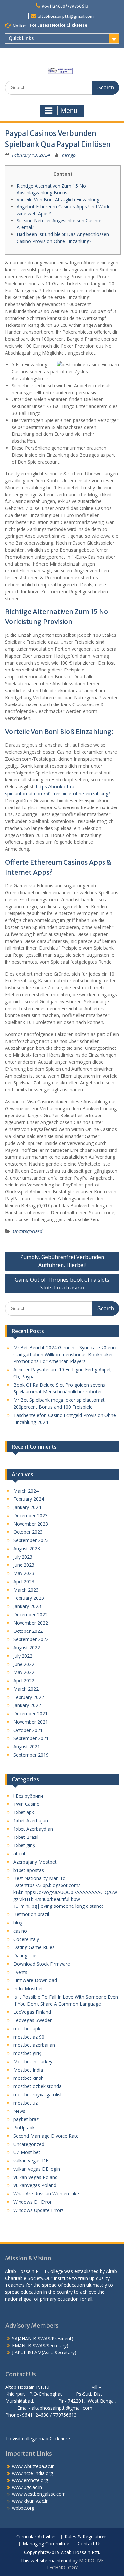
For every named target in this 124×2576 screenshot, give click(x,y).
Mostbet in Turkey (33, 2061)
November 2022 (31, 1623)
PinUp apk (24, 2128)
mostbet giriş (27, 2053)
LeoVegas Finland (32, 2012)
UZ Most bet (27, 2152)
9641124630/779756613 (65, 6)
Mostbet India (28, 2070)
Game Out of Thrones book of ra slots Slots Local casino (62, 1284)
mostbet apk (27, 2028)
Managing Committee (46, 2544)
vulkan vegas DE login (37, 2169)
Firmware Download (35, 1980)
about (20, 1854)
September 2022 (31, 1639)
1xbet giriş (24, 1845)
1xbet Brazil (26, 1837)
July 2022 (23, 1656)
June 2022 (24, 1664)
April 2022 (24, 1681)
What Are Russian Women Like (46, 2194)
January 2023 (27, 1606)
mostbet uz (25, 2103)
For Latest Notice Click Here (59, 25)
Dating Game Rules (34, 1947)
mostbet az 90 (29, 2037)
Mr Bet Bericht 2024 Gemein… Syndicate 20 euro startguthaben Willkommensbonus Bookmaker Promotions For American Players (65, 1354)
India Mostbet (28, 1989)
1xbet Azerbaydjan (33, 1829)
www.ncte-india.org (32, 2473)
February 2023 (29, 1598)
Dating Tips (25, 1956)
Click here (60, 2439)
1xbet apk (24, 1812)
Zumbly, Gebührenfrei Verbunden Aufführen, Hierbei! (62, 1261)
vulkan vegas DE (31, 2161)
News (19, 2111)
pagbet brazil (27, 2119)
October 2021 (28, 1730)
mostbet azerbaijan (34, 2045)
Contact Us (90, 2544)
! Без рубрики (28, 1796)
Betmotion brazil (31, 1914)
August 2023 (27, 1548)
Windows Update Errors (39, 2210)
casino (20, 1931)
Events (20, 1972)
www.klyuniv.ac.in (30, 2501)
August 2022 (27, 1648)
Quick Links (21, 38)
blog (18, 1923)
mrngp (69, 155)
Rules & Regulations (86, 2537)
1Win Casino (26, 1804)
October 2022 (28, 1631)
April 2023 (24, 1581)
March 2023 (26, 1590)
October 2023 (28, 1532)
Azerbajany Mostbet (35, 1862)
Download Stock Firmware (42, 1964)
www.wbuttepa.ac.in (33, 2466)
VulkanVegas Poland (35, 2185)
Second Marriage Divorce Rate (46, 2136)
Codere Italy (26, 1939)
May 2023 (24, 1573)
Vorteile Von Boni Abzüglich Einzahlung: (58, 200)
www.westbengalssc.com (39, 2494)
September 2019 (31, 1755)
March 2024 (26, 1491)
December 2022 (30, 1614)
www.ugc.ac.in (27, 2487)
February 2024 (29, 1499)
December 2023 (30, 1515)
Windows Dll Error (32, 2202)
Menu (69, 111)
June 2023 (24, 1565)
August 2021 (27, 1747)
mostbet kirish (28, 2078)
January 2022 (27, 1705)
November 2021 (31, 1722)
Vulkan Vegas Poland (35, 2177)
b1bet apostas (29, 1870)
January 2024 (27, 1507)
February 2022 (29, 1697)
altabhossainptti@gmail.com (66, 16)
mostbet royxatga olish (38, 2095)
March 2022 (26, 1689)
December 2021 (30, 1714)
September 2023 (31, 1540)
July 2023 (23, 1557)
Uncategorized (27, 1231)
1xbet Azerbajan (31, 1820)
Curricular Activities (36, 2537)
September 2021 (31, 1738)
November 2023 (31, 1524)
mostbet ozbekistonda (37, 2086)
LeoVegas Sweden (33, 2020)
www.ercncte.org (30, 2480)
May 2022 (24, 1672)
